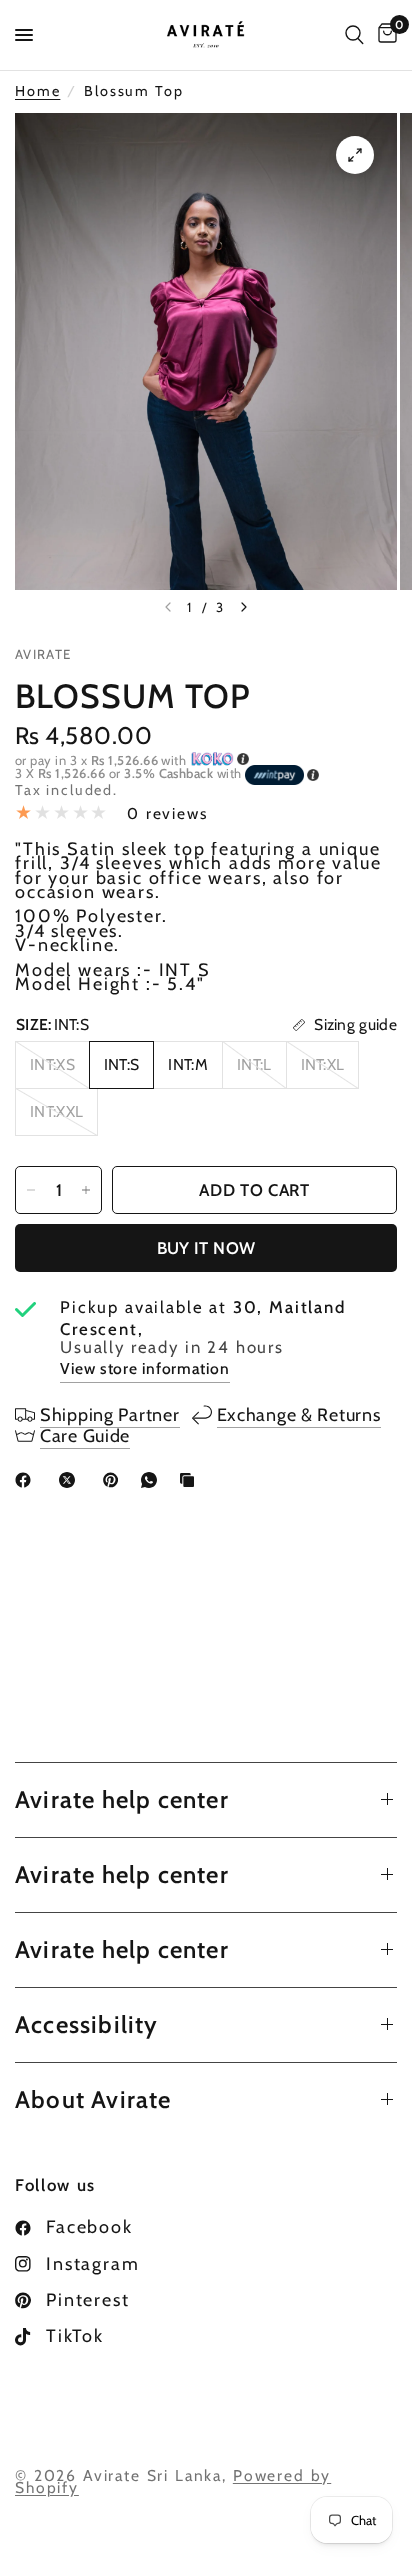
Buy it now (206, 1248)
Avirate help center (122, 1799)
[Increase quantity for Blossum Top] (86, 1190)
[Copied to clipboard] (191, 1480)
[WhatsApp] (153, 1480)
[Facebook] (27, 1480)
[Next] (244, 607)
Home (37, 92)
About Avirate (93, 2099)
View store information (145, 1368)
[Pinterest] (115, 1480)
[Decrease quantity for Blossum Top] (31, 1190)
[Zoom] (355, 155)
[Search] (354, 35)
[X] (71, 1480)
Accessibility (87, 2024)
